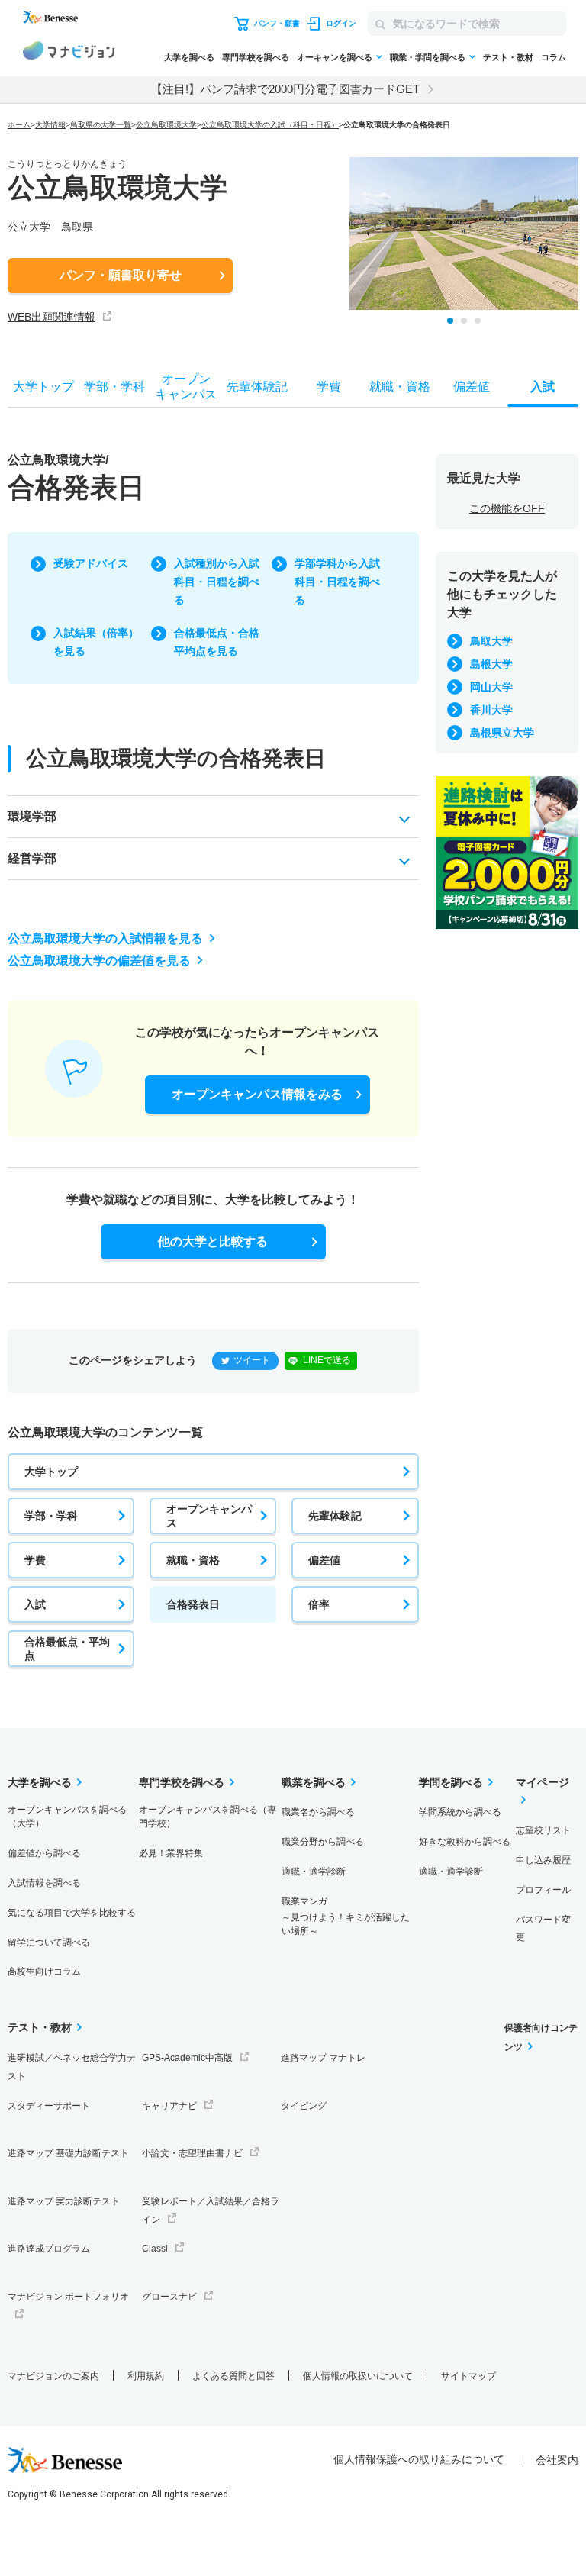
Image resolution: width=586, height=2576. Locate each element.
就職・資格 (193, 1560)
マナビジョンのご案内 (53, 2376)
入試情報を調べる (44, 1883)
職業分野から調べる (323, 1842)
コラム (554, 57)
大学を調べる (189, 57)
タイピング (304, 2106)
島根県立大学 (502, 733)
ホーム (19, 125)
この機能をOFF (507, 508)
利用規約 (146, 2376)
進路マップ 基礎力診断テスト (68, 2153)
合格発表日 (193, 1604)
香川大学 (491, 710)
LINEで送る (327, 1360)
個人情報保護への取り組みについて (419, 2459)
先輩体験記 (335, 1516)
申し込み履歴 (543, 1860)
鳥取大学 (491, 641)
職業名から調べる (318, 1812)
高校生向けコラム (44, 1971)
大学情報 (50, 125)
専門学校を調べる (256, 57)
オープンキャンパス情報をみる (257, 1094)
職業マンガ (346, 1916)
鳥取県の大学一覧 (101, 125)
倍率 (319, 1604)
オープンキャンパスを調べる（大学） (67, 1817)
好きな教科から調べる (465, 1842)
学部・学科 (51, 1516)
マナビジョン (69, 53)
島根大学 (491, 664)
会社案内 (557, 2460)
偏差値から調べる (44, 1853)
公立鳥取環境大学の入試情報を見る (105, 938)
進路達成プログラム (49, 2249)
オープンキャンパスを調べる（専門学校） (208, 1817)
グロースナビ (169, 2297)
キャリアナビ (169, 2106)
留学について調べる (49, 1942)
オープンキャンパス (209, 1516)
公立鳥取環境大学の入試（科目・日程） (270, 125)
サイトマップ (468, 2376)
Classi (155, 2249)
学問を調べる (451, 1782)
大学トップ (51, 1472)
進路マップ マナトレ (323, 2058)
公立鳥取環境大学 (166, 125)
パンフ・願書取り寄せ (121, 275)
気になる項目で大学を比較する (72, 1913)
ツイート (252, 1360)
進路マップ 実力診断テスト (64, 2201)
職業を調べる (314, 1782)
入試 (35, 1604)
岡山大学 (491, 687)
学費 (35, 1560)
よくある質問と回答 (233, 2376)
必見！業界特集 (171, 1853)
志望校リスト (543, 1830)
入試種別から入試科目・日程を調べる (217, 582)
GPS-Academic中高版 (187, 2058)
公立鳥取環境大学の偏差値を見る (99, 961)
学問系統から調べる (460, 1812)
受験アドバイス (91, 563)
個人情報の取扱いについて (358, 2376)
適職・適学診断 (314, 1872)
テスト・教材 (508, 57)
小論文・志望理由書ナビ (192, 2153)
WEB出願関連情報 (52, 317)
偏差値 (324, 1560)
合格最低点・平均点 (67, 1649)
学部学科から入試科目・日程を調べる (337, 582)
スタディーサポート (49, 2106)
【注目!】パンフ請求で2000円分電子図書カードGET (285, 89)
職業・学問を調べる (428, 57)
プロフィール (543, 1890)
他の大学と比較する (213, 1241)
